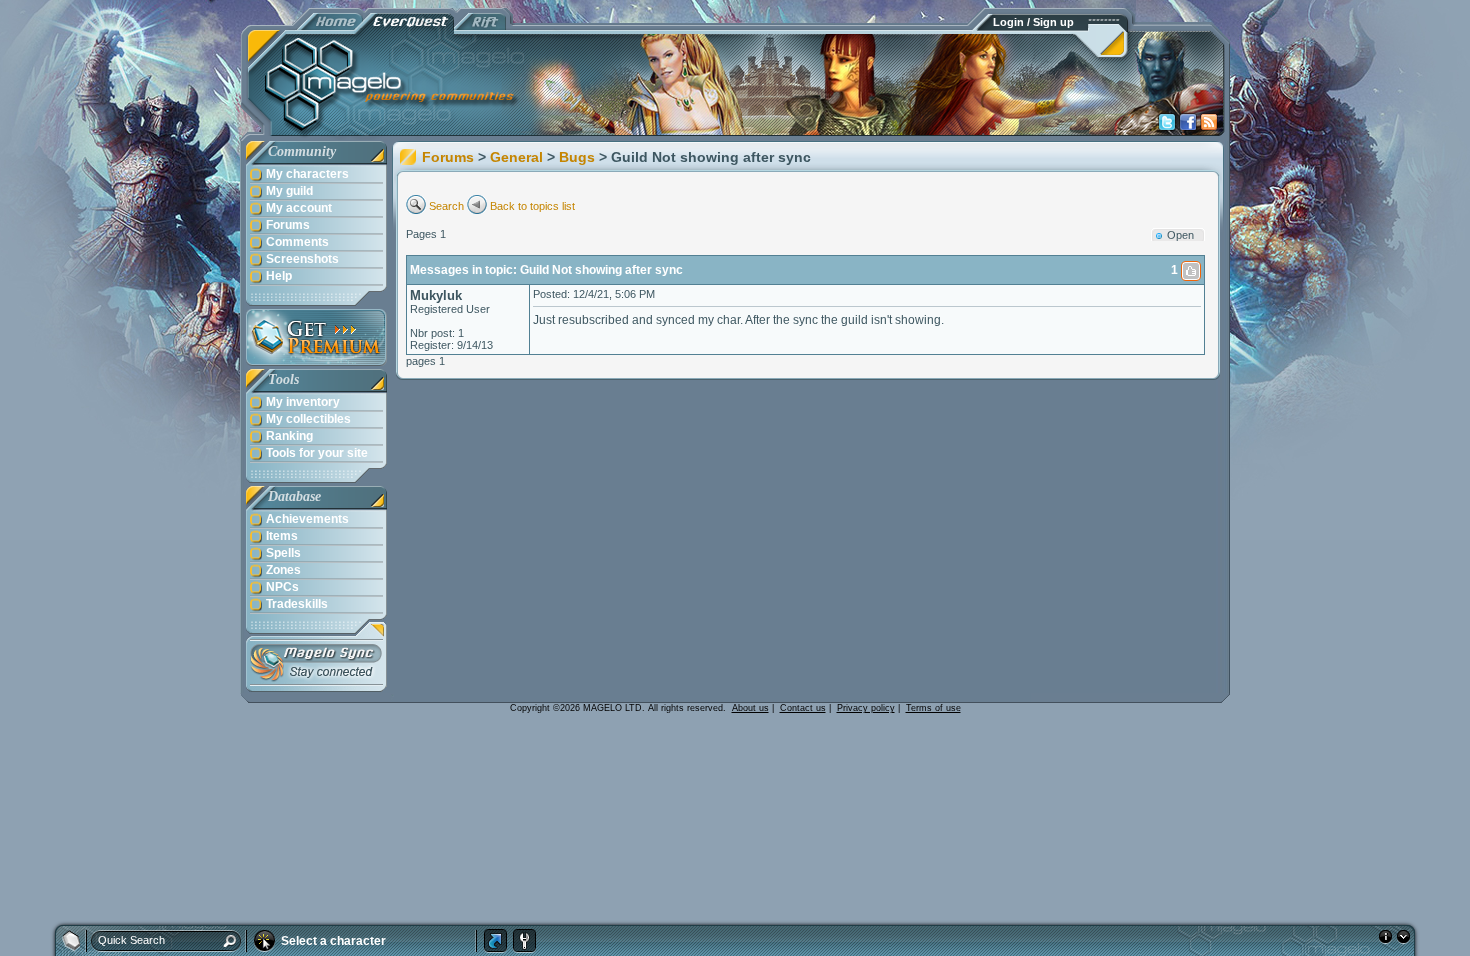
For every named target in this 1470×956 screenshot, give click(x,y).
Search (446, 206)
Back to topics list (532, 206)
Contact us (803, 708)
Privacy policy (866, 708)
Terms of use (933, 708)
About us (750, 708)
